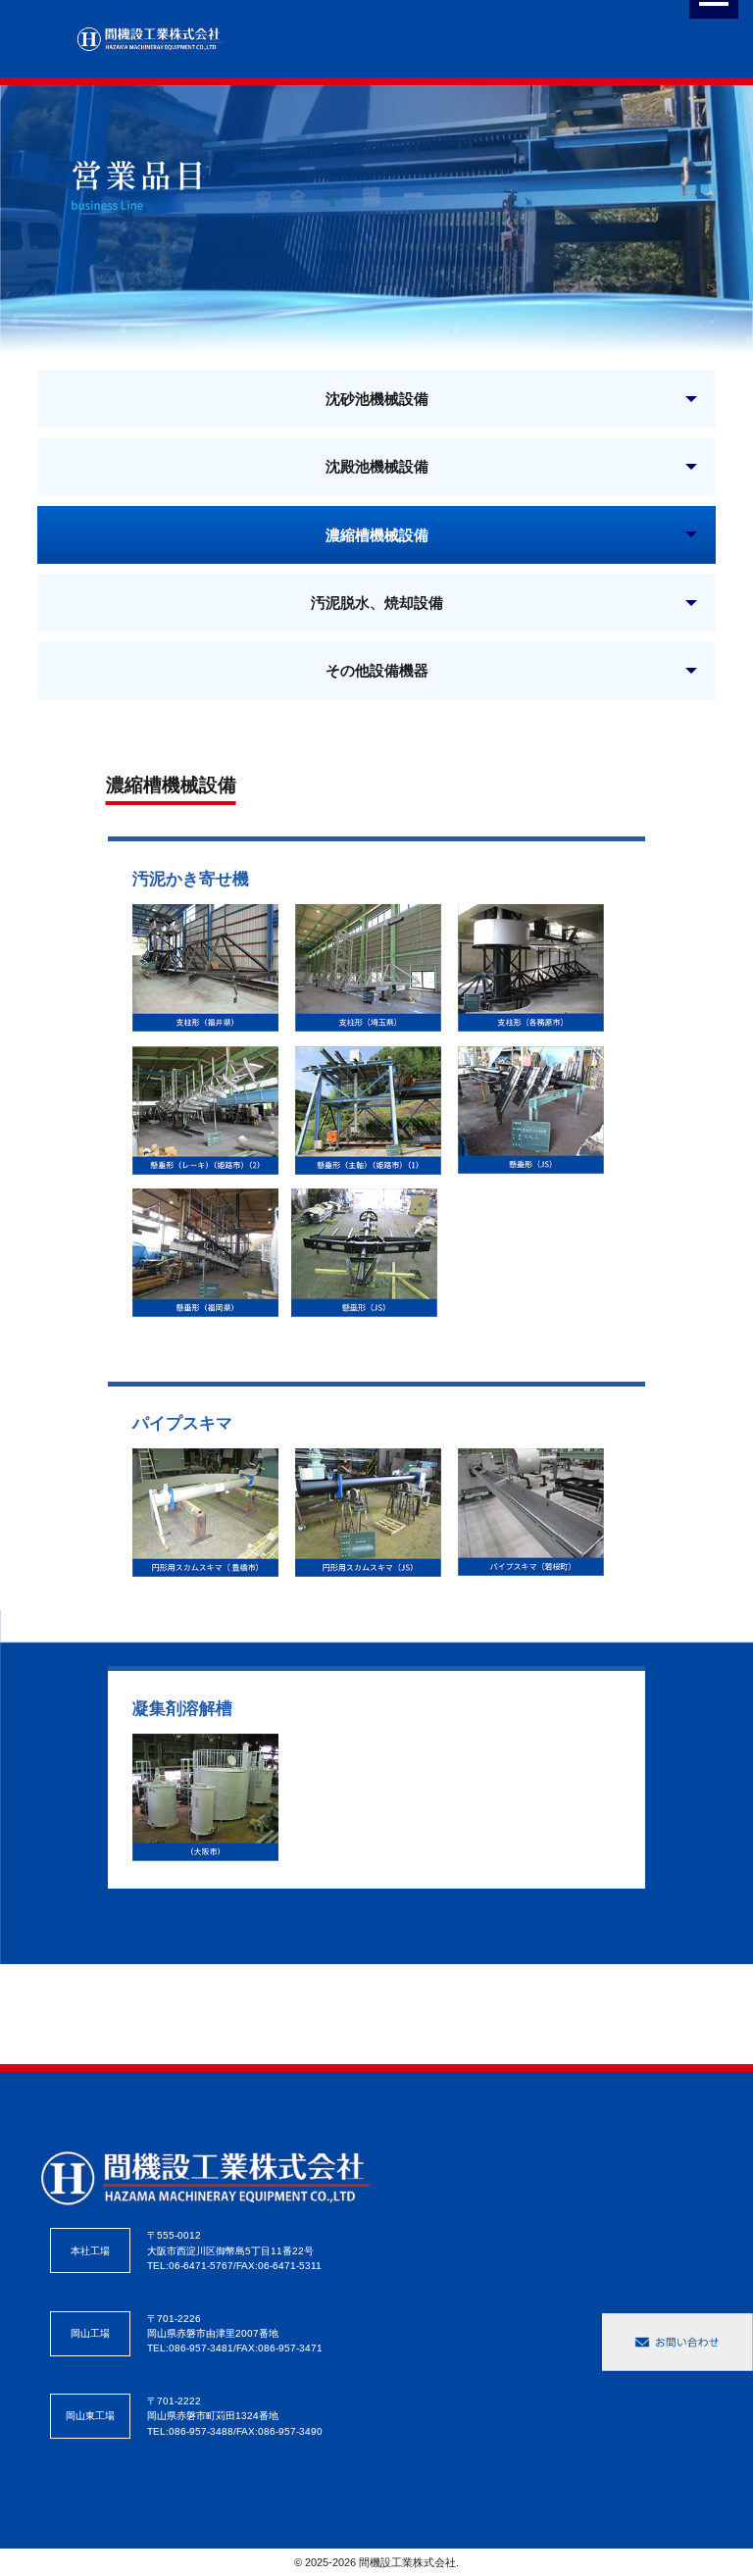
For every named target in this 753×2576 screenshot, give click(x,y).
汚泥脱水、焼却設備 (377, 602)
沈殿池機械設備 (377, 466)
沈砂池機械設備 (377, 398)
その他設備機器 (377, 670)
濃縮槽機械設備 (377, 534)
